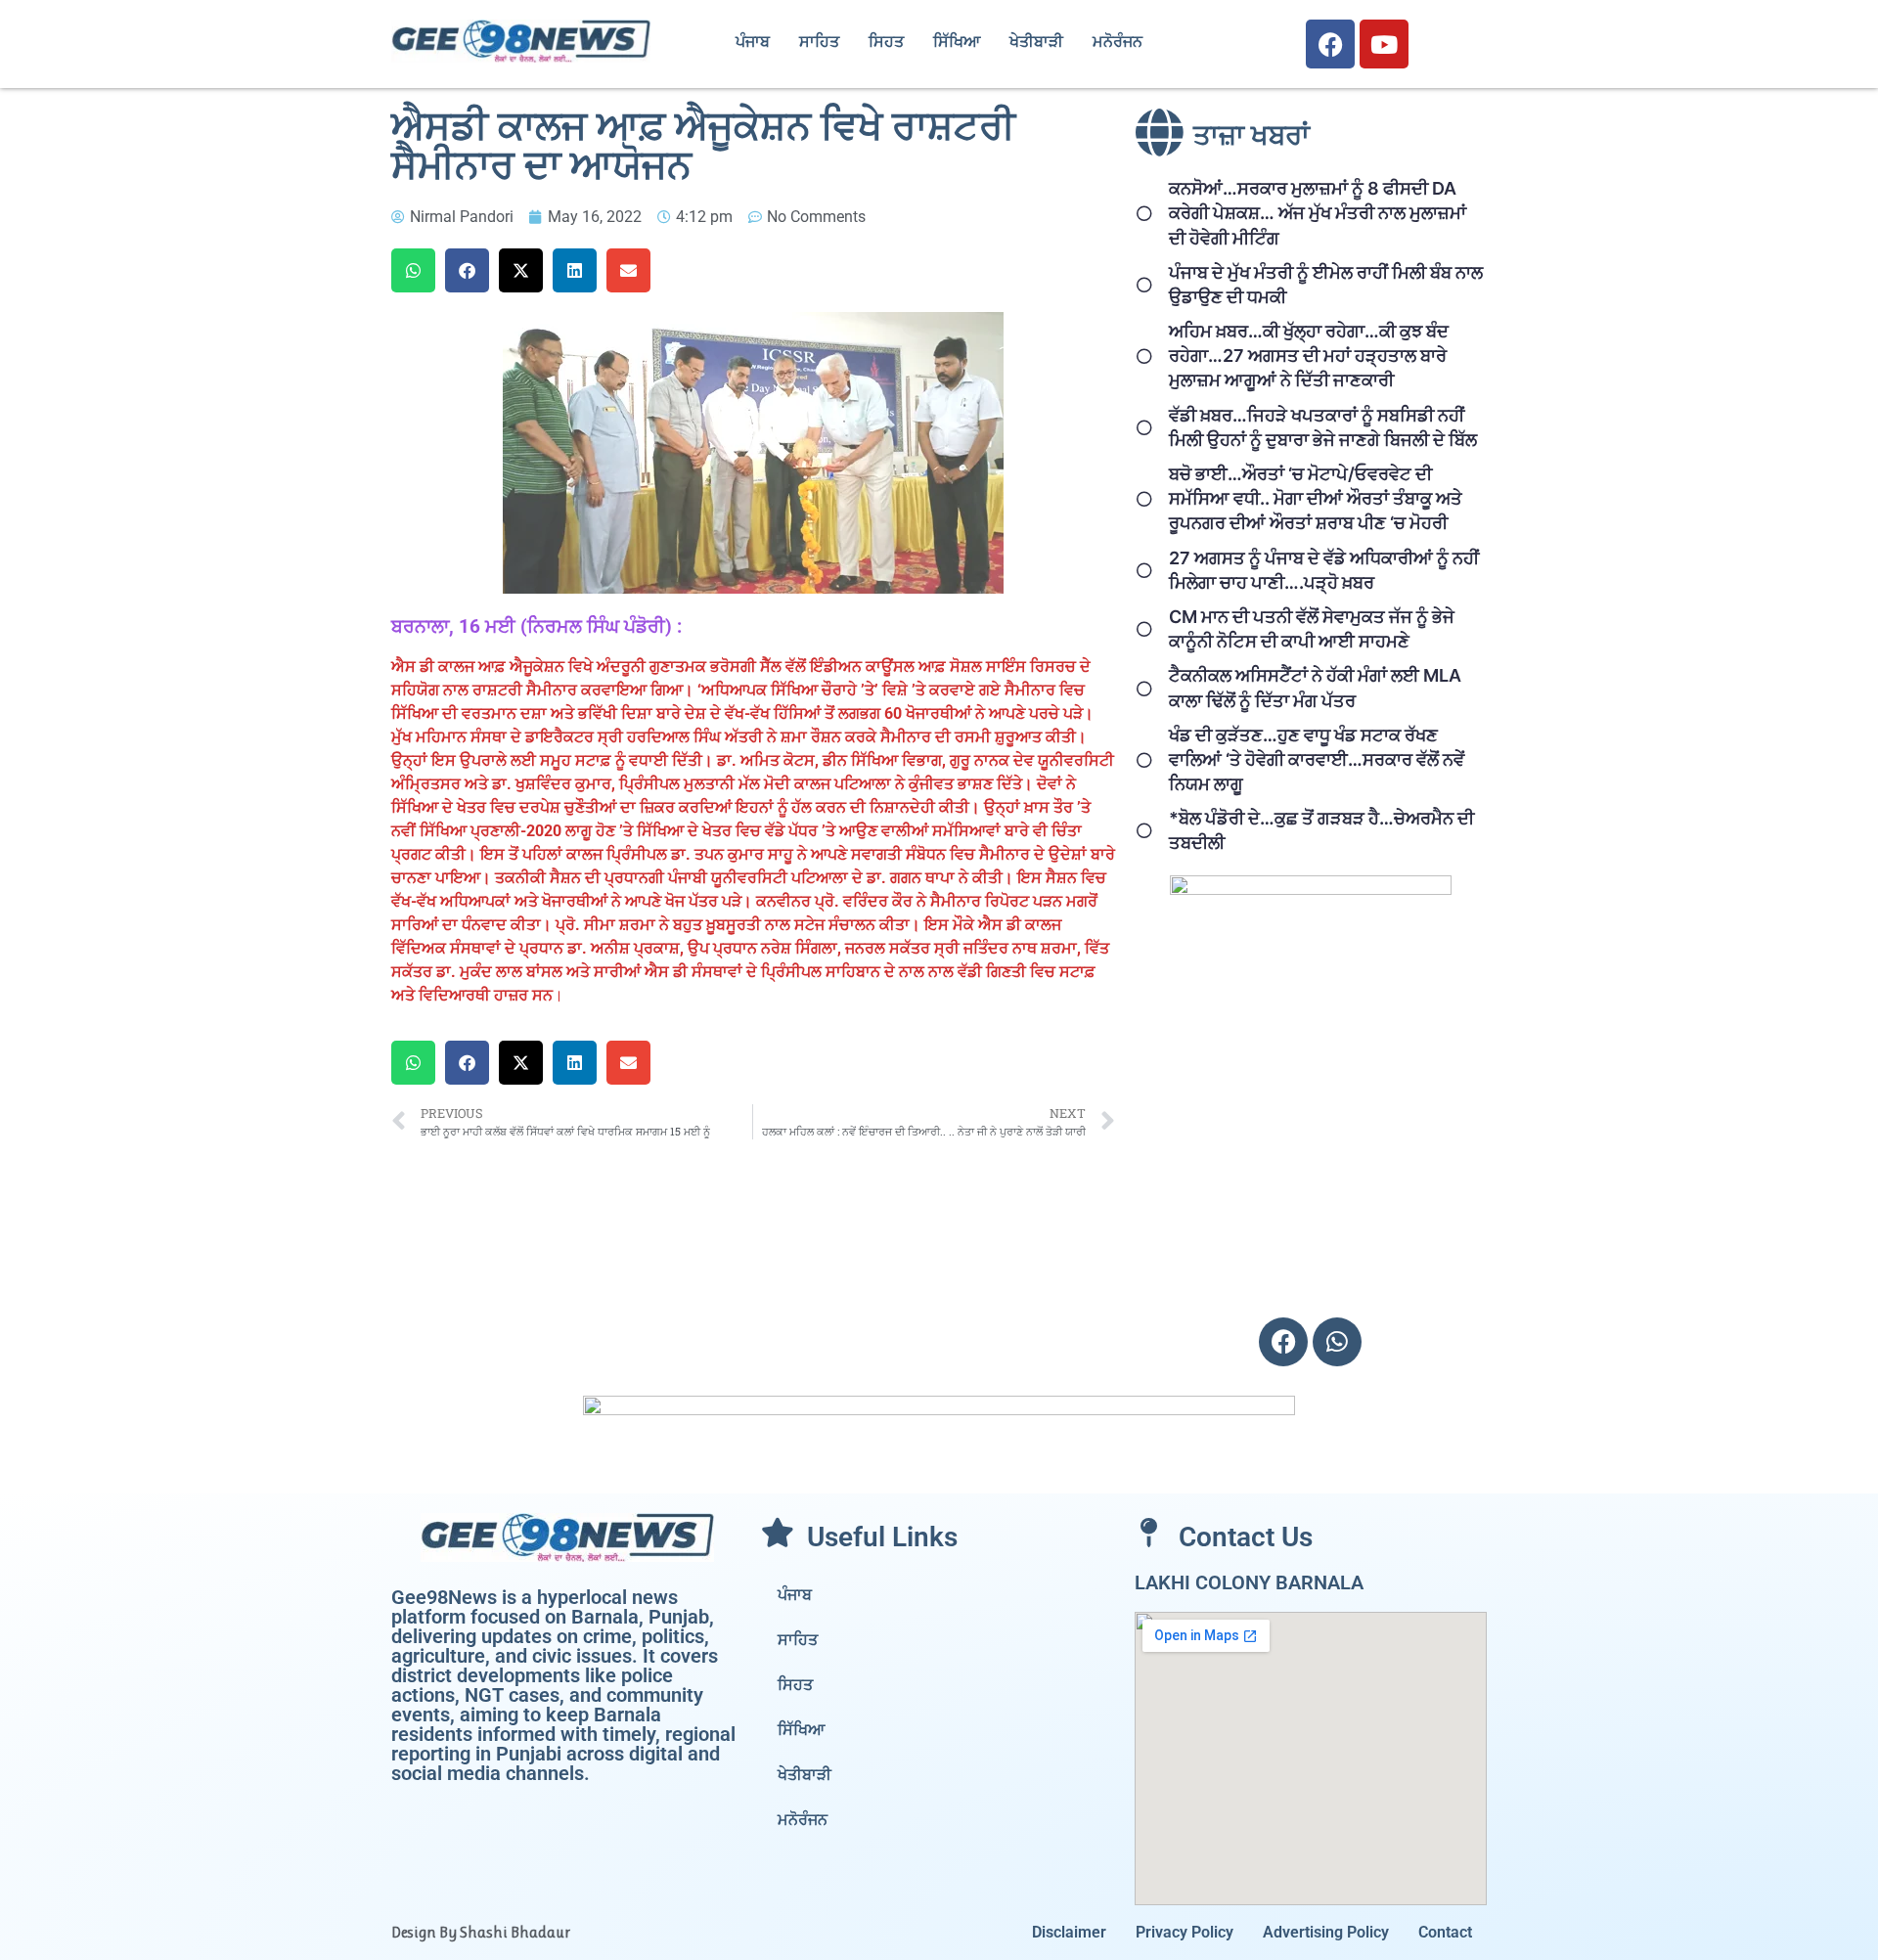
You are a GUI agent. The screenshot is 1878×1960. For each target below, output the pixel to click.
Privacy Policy (1185, 1933)
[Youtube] (1384, 44)
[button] (413, 270)
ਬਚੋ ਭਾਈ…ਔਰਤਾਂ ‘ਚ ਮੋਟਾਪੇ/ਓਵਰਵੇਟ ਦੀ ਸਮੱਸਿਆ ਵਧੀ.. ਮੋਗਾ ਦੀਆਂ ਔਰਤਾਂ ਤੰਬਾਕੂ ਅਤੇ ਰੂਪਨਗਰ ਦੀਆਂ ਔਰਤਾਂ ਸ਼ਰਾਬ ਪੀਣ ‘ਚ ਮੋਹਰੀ (1316, 498)
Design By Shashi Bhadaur (481, 1932)
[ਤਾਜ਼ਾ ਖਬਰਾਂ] (1159, 132)
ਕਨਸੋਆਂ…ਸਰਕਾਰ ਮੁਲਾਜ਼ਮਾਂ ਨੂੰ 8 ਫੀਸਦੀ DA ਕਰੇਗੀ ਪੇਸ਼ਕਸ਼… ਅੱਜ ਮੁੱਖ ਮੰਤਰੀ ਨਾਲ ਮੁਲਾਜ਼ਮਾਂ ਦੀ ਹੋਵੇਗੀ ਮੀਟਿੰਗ (1318, 213)
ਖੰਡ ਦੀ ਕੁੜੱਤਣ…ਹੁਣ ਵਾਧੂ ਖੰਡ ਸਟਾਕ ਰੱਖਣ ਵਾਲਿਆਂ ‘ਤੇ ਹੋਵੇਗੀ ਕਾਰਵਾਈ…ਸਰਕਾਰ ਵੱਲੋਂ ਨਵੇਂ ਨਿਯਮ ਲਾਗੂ (1317, 759)
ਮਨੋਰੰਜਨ (1118, 42)
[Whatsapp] (1337, 1342)
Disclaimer (1069, 1933)
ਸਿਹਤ (886, 42)
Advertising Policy (1326, 1933)
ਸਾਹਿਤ (819, 42)
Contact (1445, 1933)
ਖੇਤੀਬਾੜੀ (1036, 42)
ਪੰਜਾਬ (753, 42)
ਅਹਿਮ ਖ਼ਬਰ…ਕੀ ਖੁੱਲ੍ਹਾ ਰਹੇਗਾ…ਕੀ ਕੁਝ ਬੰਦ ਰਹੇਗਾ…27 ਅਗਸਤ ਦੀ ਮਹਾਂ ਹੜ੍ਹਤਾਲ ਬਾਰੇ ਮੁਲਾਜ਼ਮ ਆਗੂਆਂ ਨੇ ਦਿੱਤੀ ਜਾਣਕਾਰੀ (1309, 356)
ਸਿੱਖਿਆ (957, 42)
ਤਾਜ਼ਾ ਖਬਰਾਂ (1252, 135)
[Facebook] (1330, 44)
